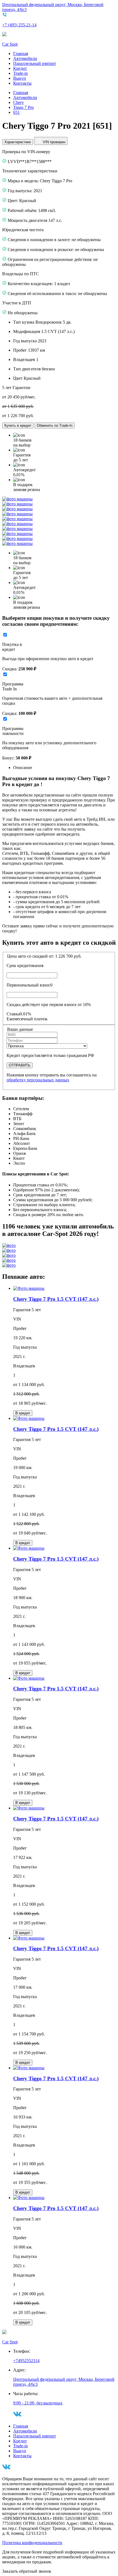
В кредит (23, 1413)
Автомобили (25, 58)
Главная (21, 53)
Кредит (20, 68)
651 (16, 112)
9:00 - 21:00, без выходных (38, 2403)
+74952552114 (26, 2361)
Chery (19, 102)
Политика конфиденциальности (32, 2543)
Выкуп (20, 78)
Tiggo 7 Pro (23, 107)
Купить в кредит (18, 425)
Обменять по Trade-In (55, 425)
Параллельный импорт (35, 63)
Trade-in (20, 73)
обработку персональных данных (38, 1080)
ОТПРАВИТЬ (20, 1065)
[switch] (5, 635)
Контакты (22, 83)
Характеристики (18, 142)
